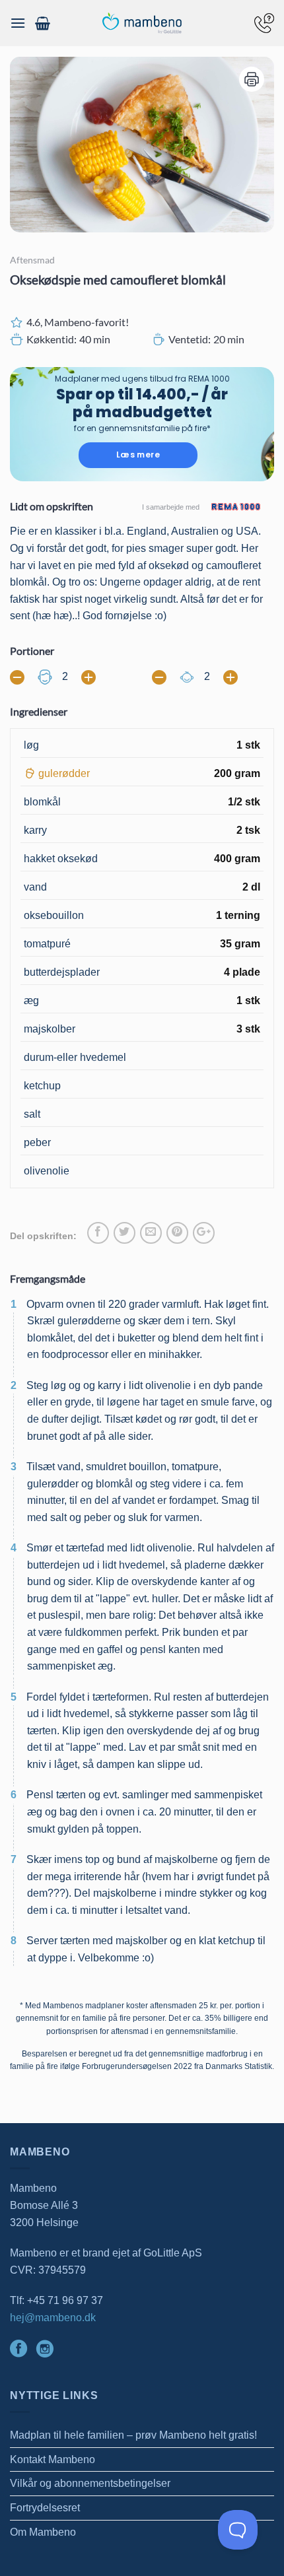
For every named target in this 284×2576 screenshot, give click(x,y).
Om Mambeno (43, 2532)
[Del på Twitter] (124, 1233)
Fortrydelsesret (45, 2508)
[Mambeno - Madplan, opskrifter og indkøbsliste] (142, 23)
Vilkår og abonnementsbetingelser (90, 2483)
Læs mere (138, 455)
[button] (18, 23)
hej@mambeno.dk (53, 2318)
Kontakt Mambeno (53, 2459)
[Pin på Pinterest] (177, 1233)
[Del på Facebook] (98, 1233)
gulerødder (64, 773)
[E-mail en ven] (151, 1233)
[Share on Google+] (204, 1233)
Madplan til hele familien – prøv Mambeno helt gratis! (133, 2435)
